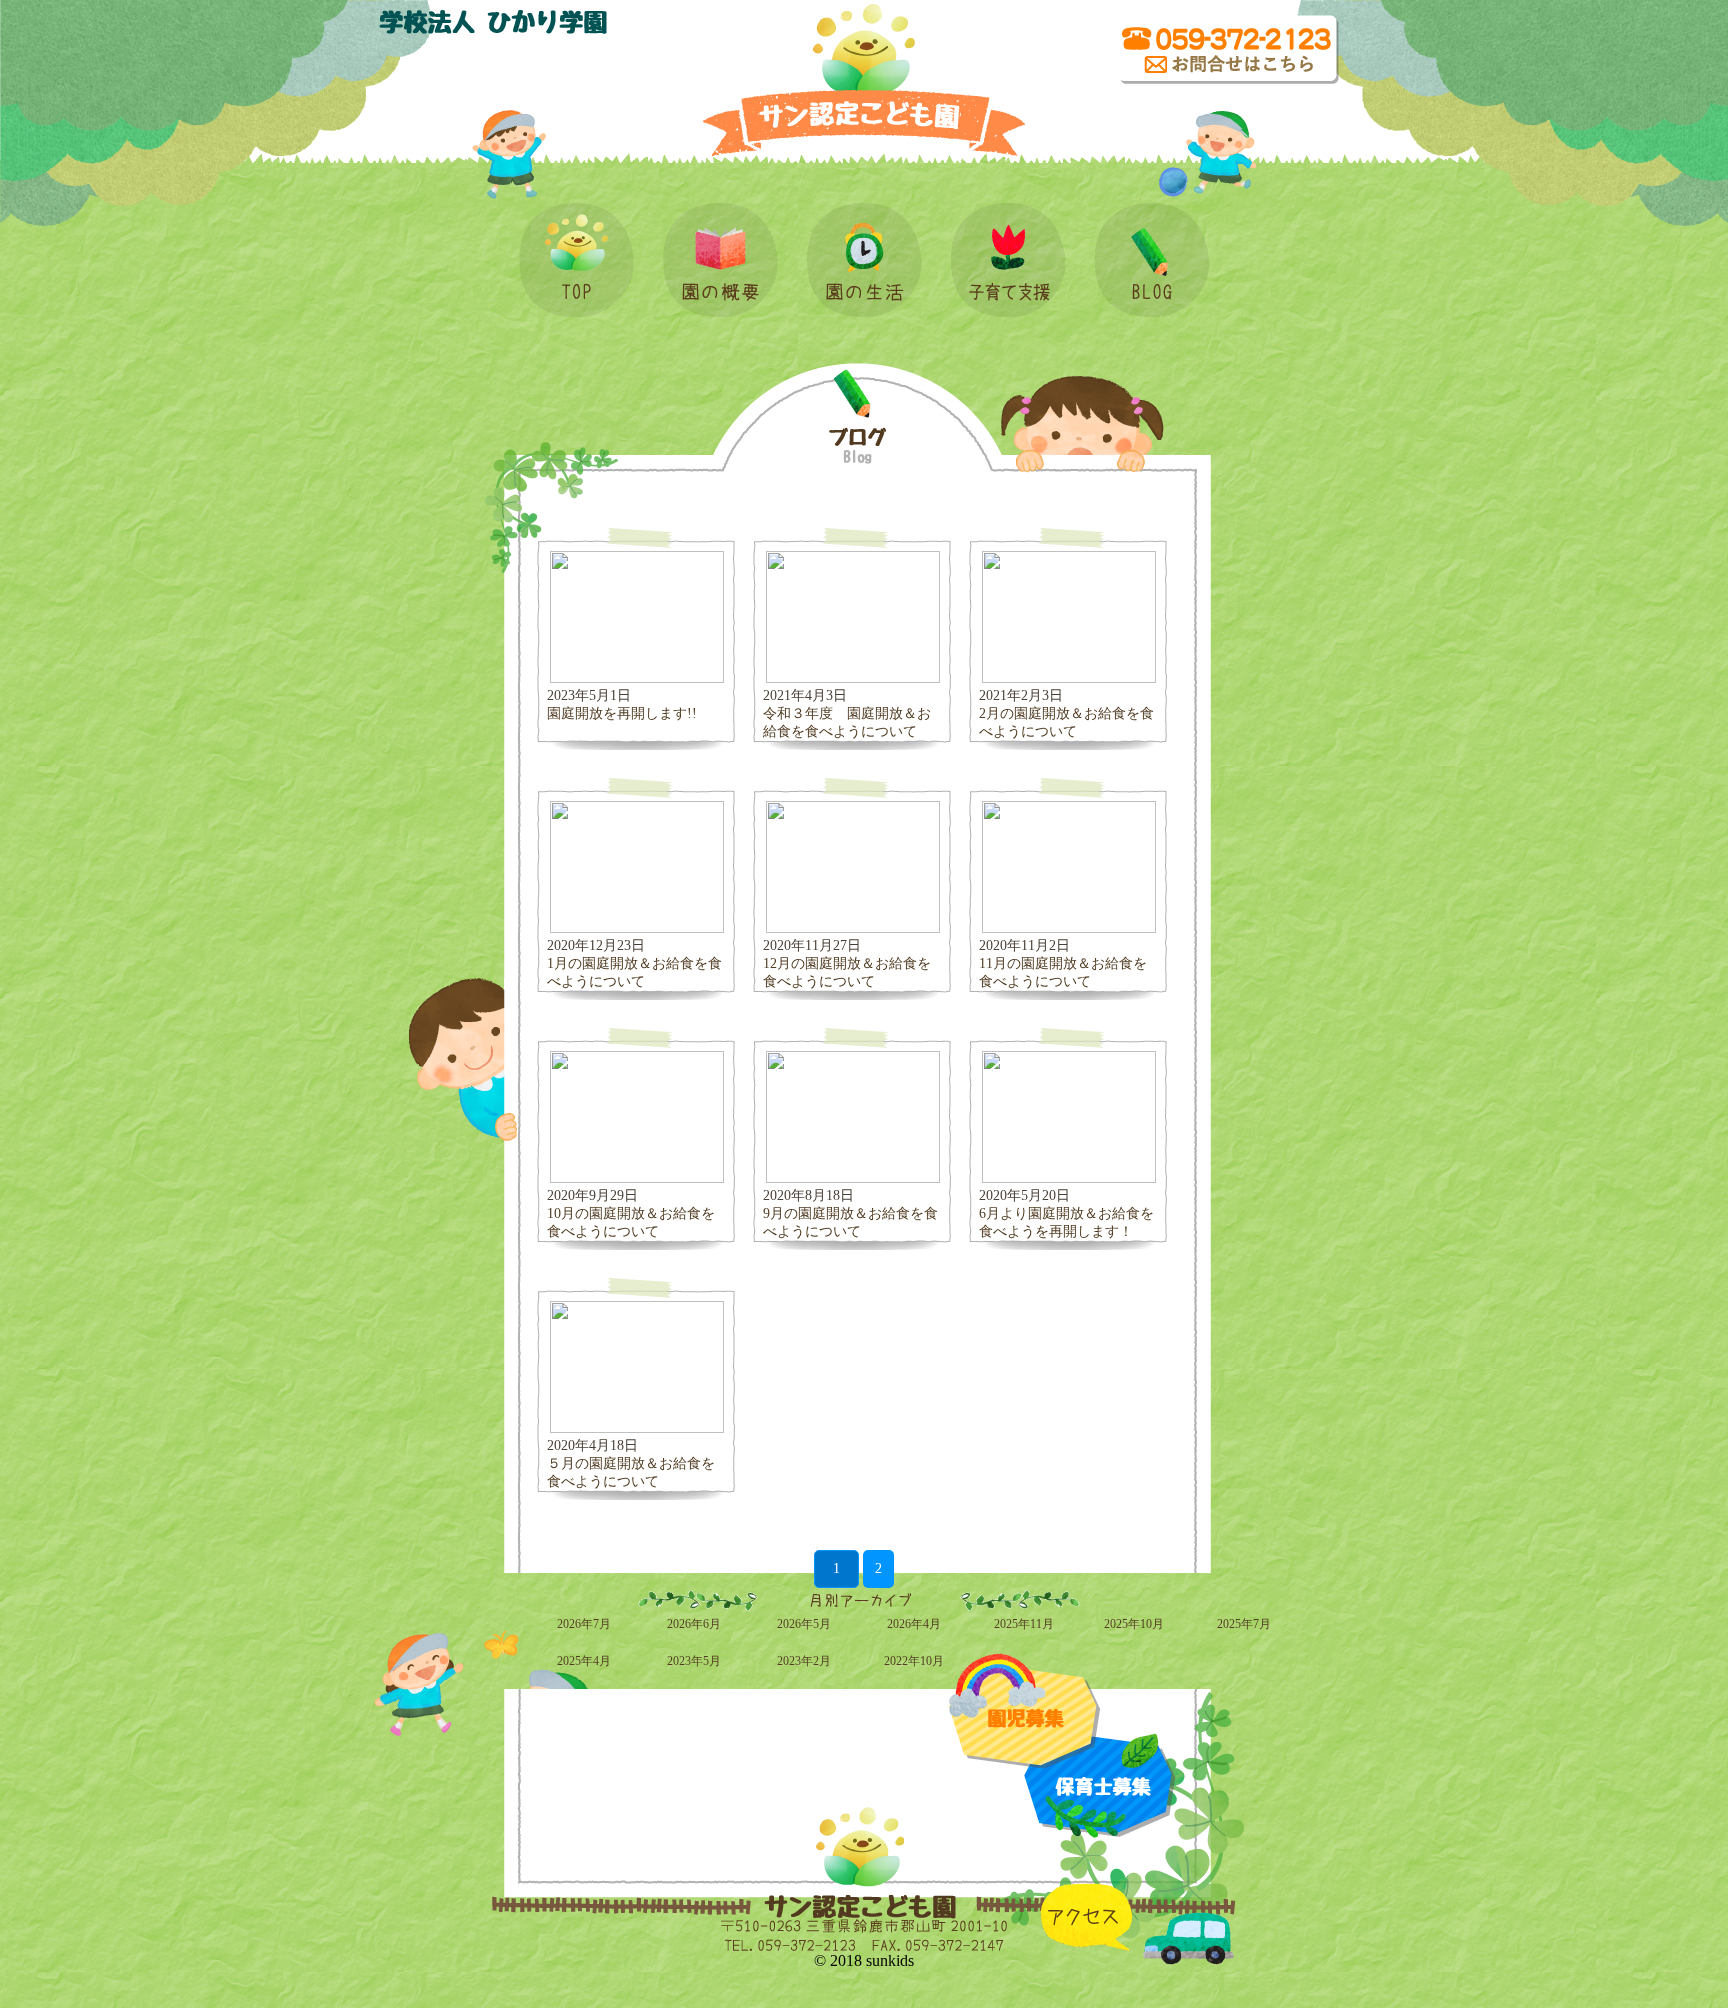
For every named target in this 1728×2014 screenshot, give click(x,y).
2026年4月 (914, 1624)
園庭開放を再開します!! (622, 713)
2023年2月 (804, 1661)
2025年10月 (1134, 1624)
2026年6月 (694, 1624)
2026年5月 (804, 1624)
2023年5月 (694, 1661)
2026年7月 (584, 1624)
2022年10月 (914, 1661)
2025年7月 (1244, 1624)
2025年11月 (1024, 1624)
